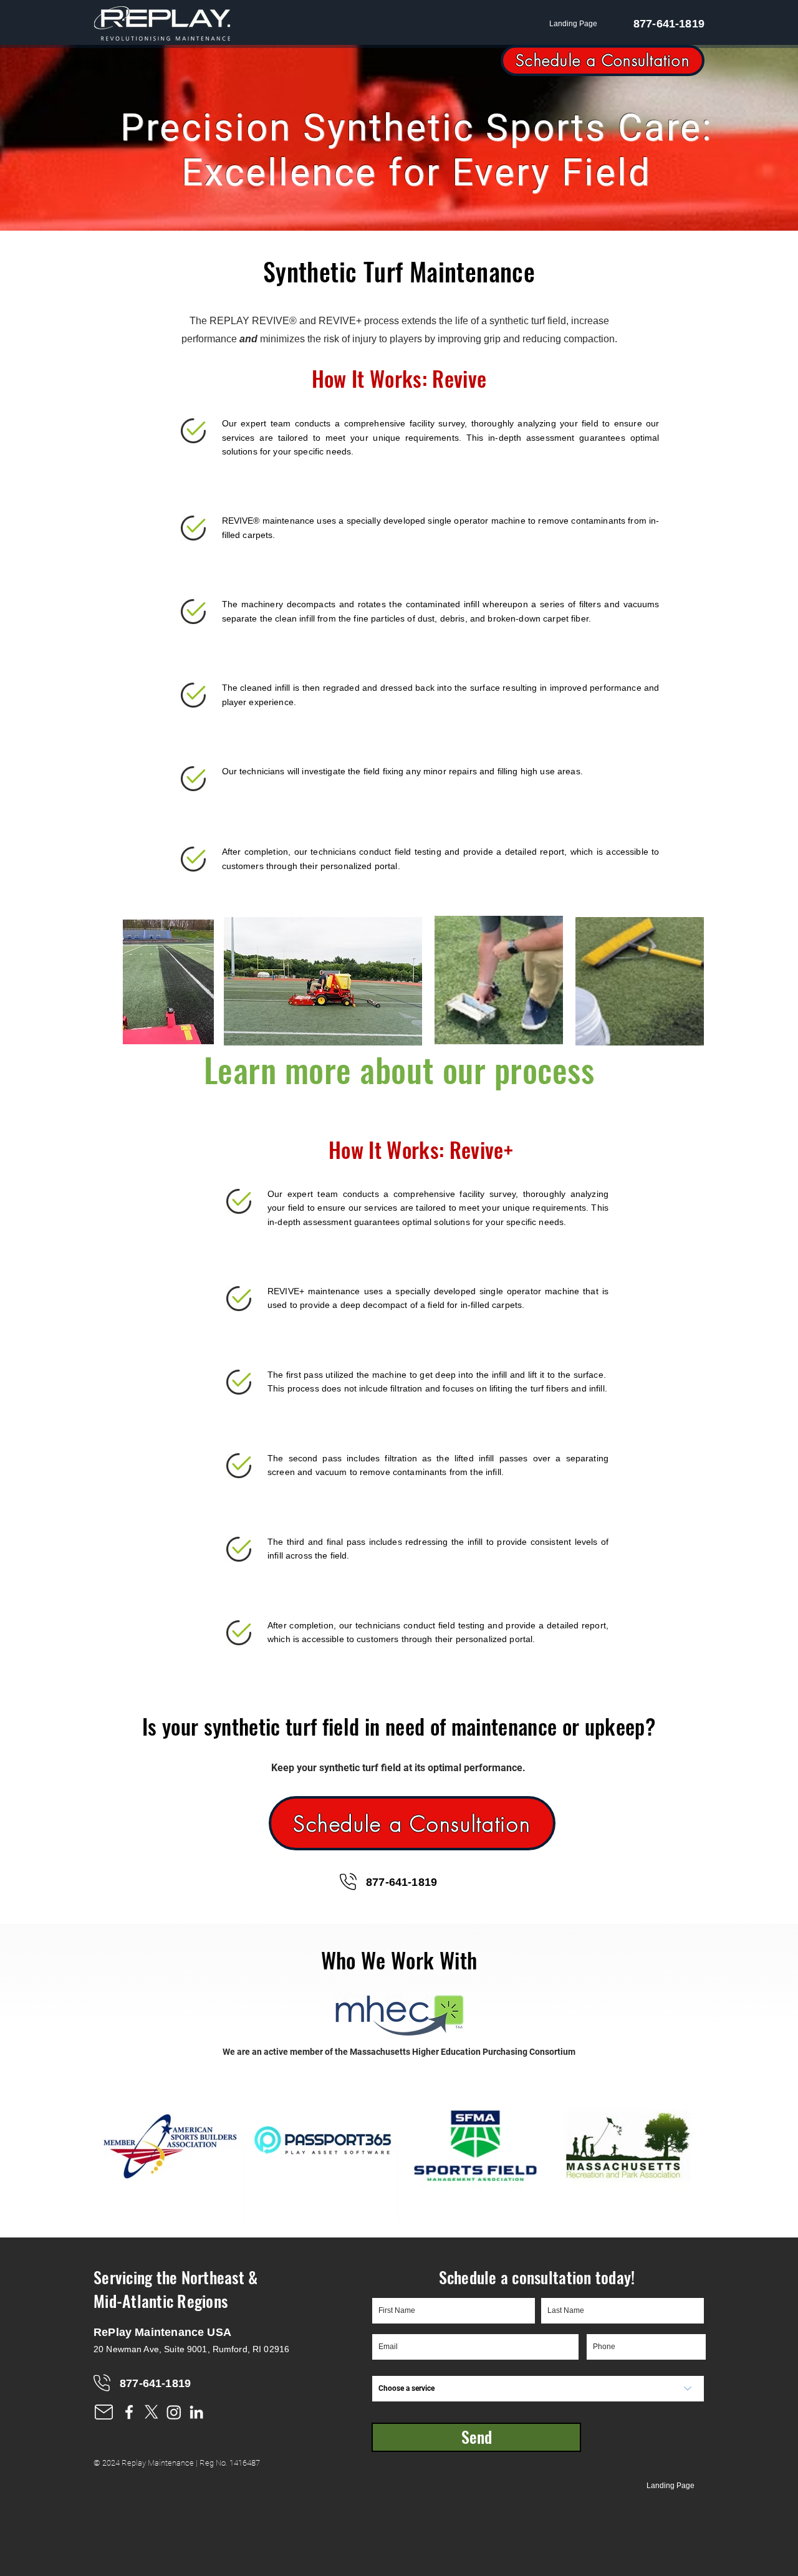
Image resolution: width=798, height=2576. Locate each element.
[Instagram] (174, 2412)
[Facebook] (129, 2412)
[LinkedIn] (196, 2412)
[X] (151, 2412)
